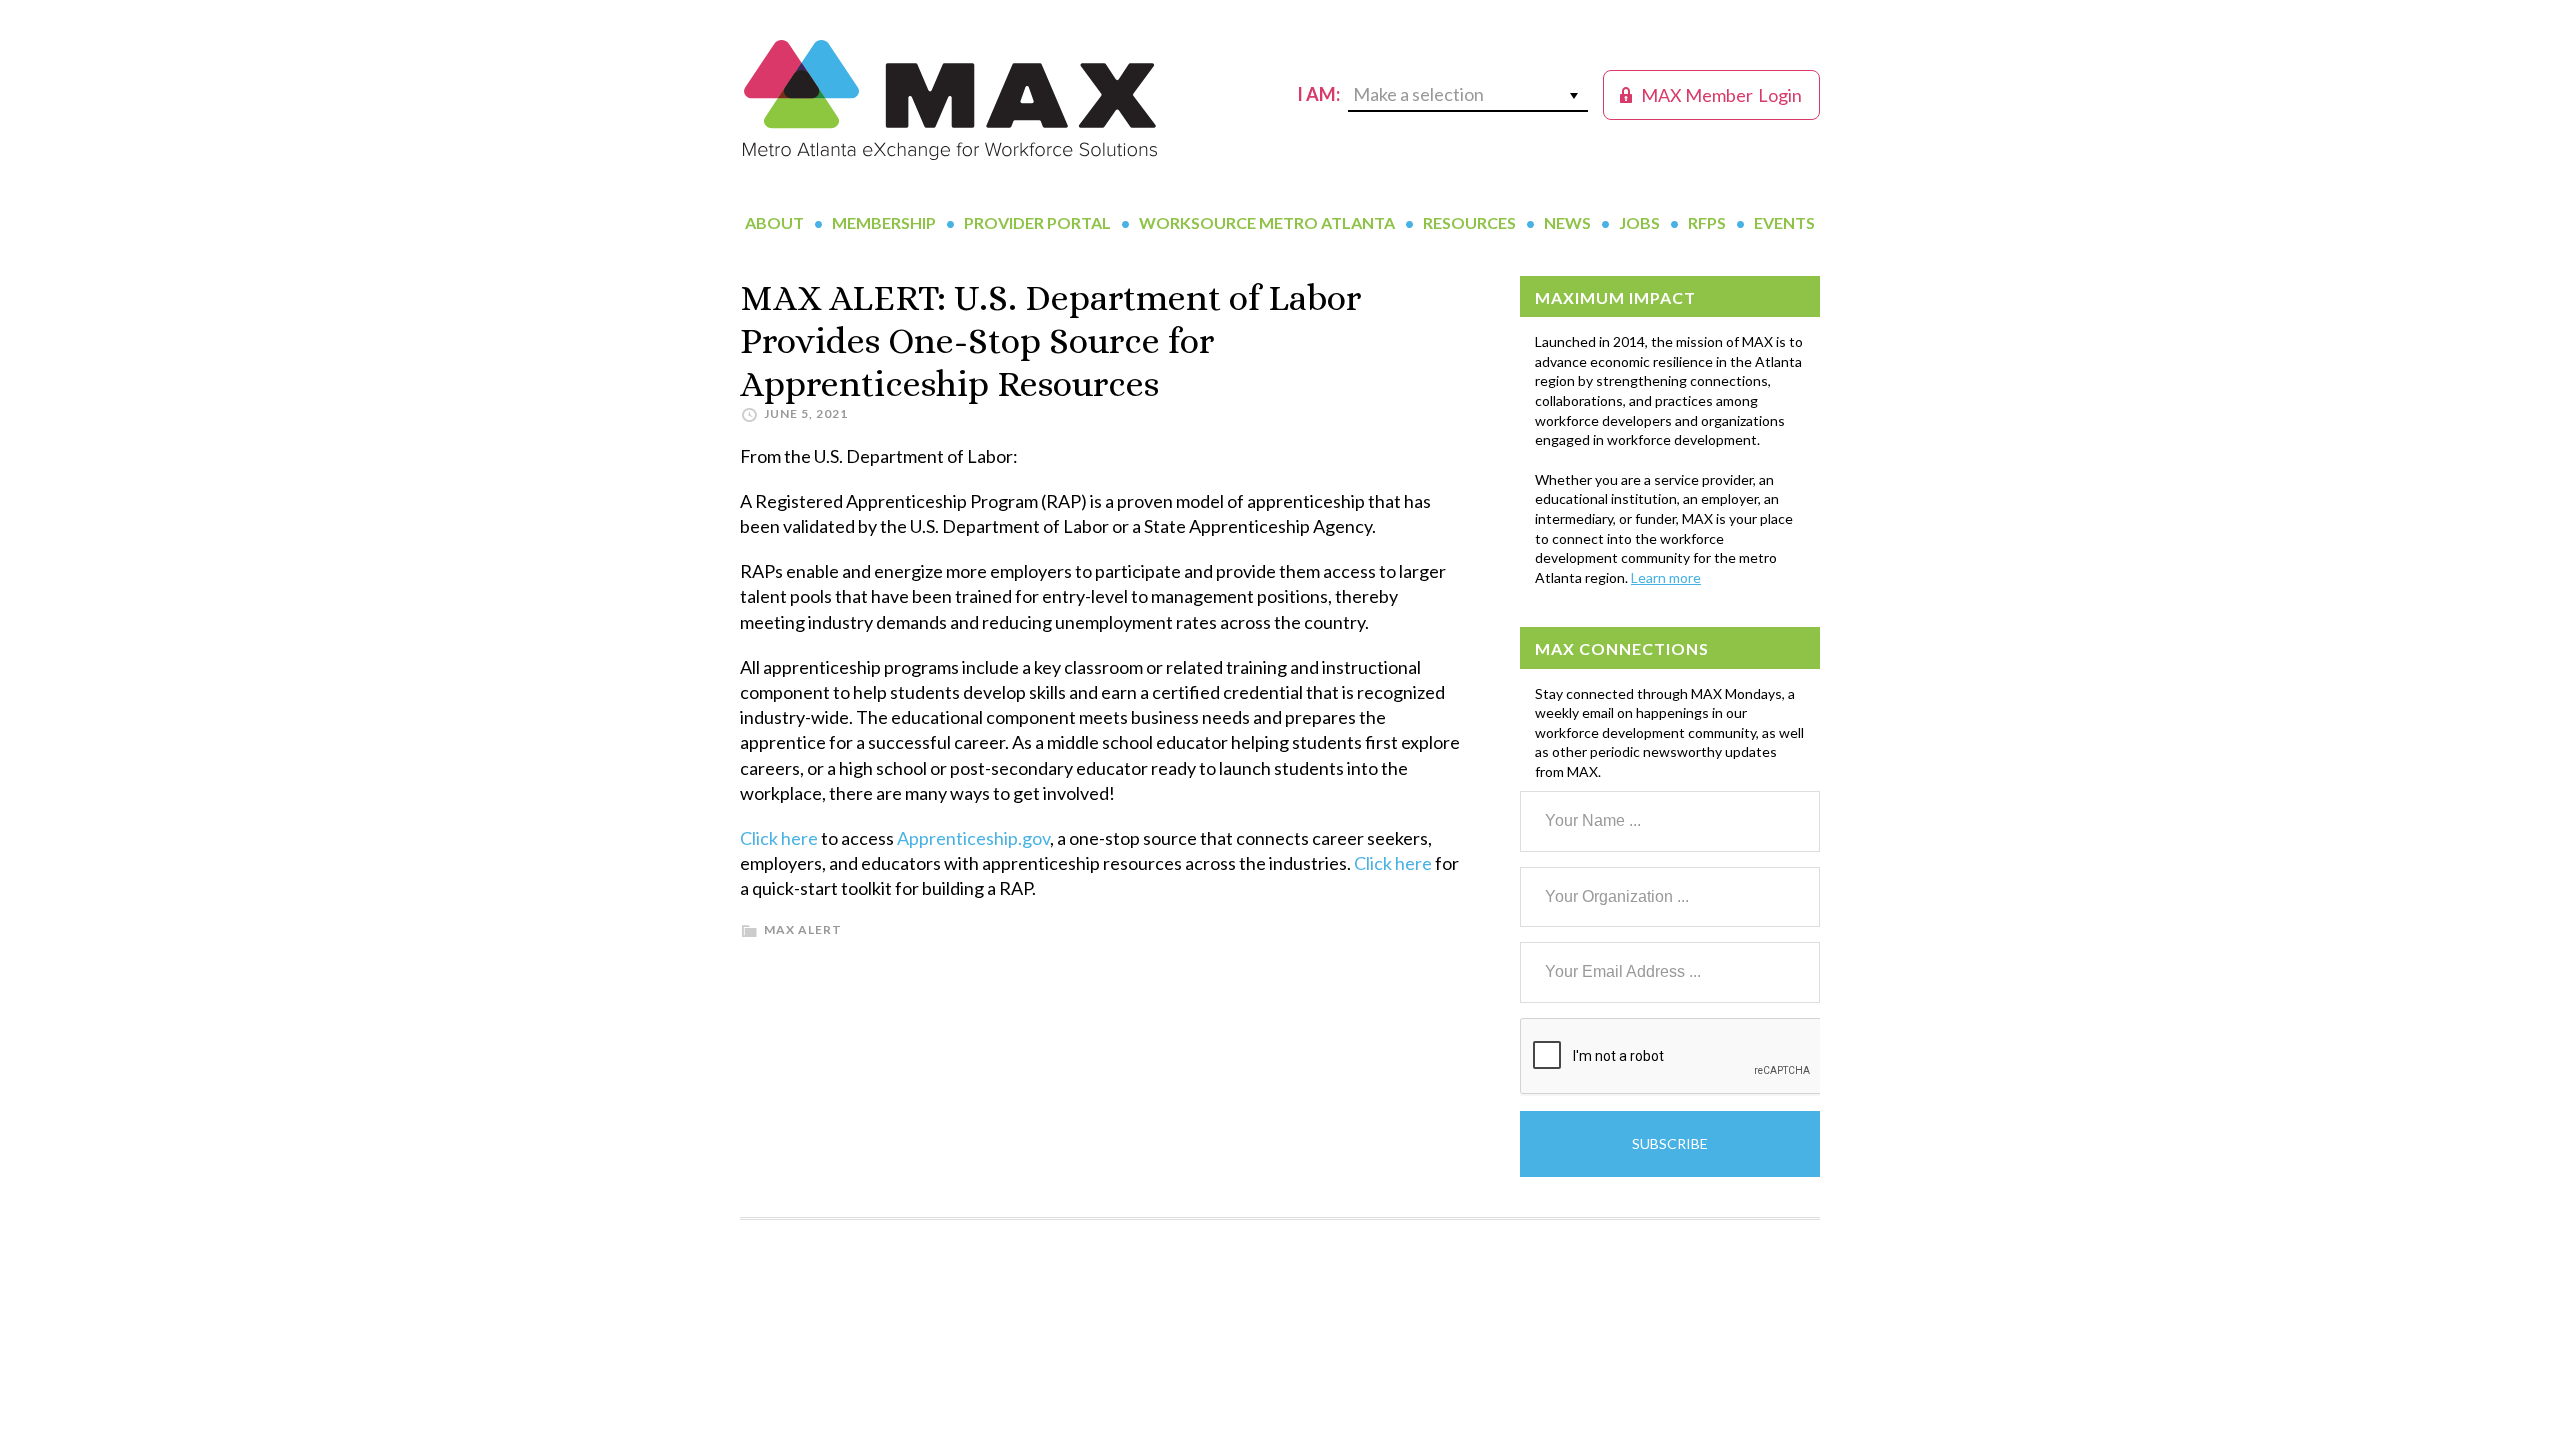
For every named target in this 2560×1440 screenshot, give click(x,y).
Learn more (1666, 577)
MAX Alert (803, 929)
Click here (779, 838)
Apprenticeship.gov (973, 838)
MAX (950, 100)
